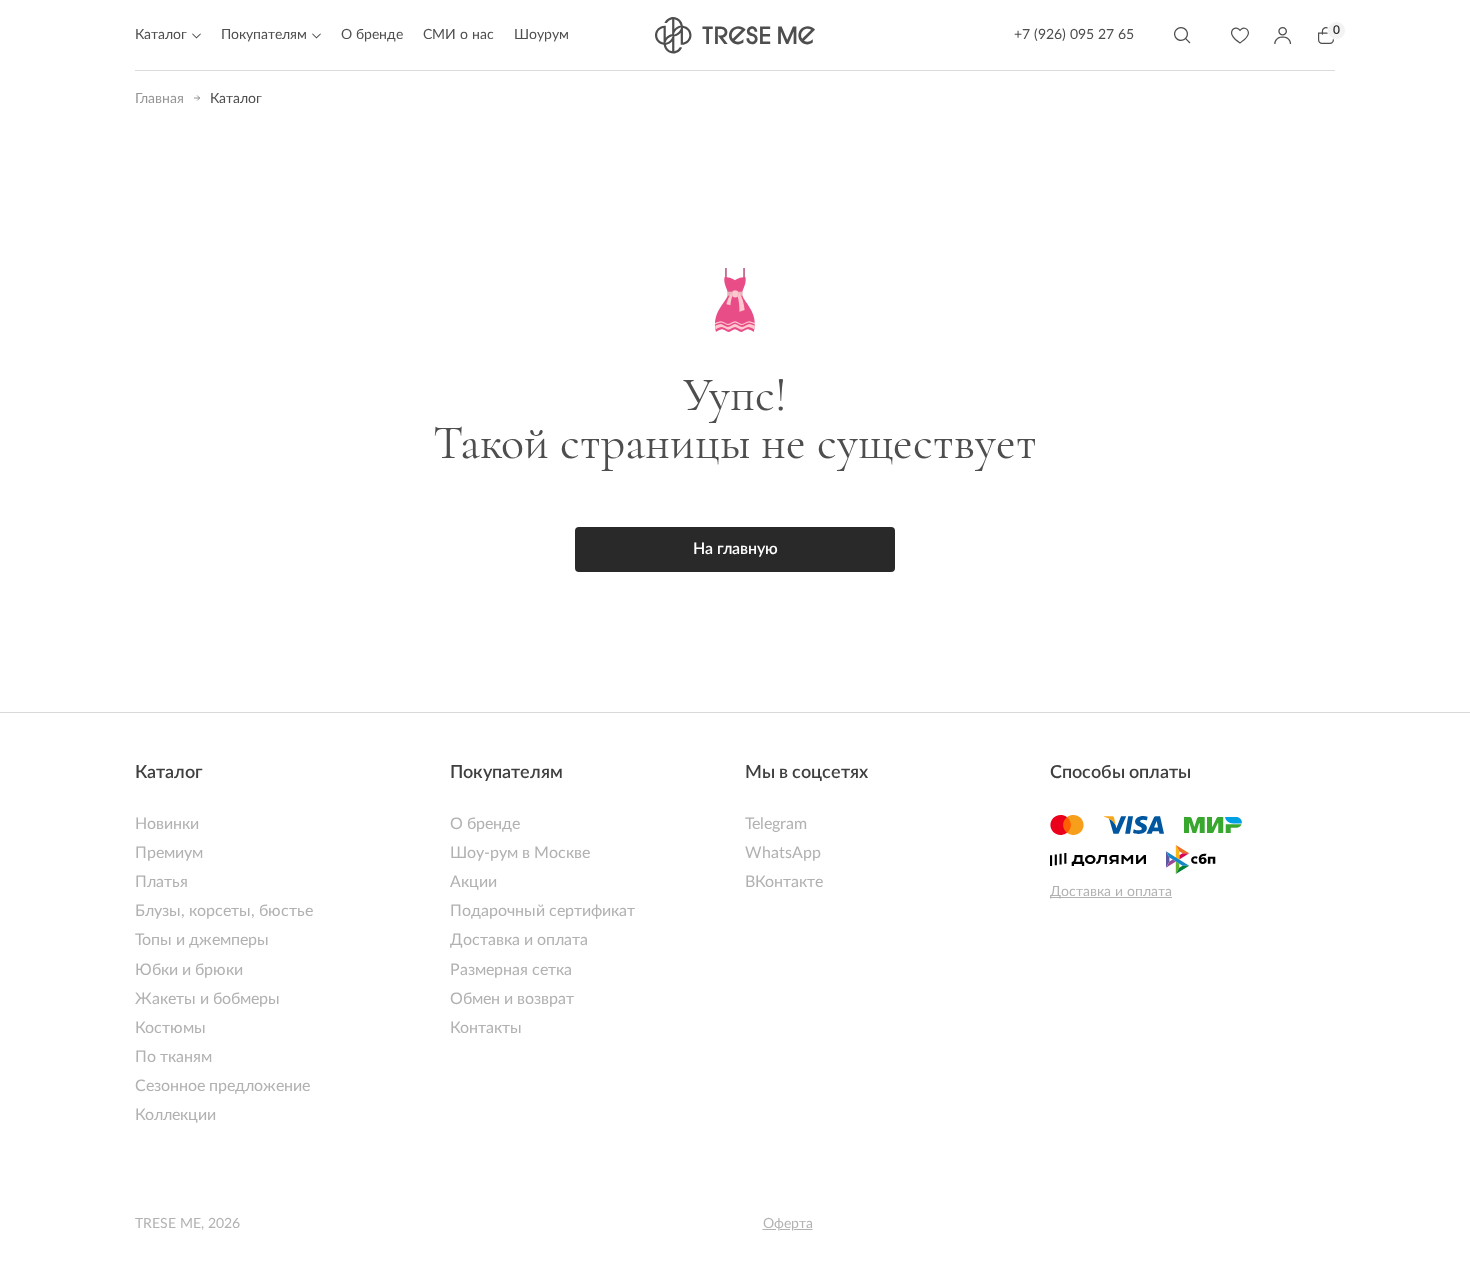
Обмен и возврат (512, 999)
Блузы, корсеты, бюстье (224, 911)
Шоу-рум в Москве (520, 853)
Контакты (486, 1028)
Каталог (169, 773)
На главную (735, 549)
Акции (473, 882)
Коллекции (175, 1115)
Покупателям (506, 773)
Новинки (167, 824)
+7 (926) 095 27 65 (1074, 35)
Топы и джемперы (202, 940)
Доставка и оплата (519, 940)
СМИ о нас (458, 35)
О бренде (372, 35)
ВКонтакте (784, 882)
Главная (159, 99)
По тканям (173, 1057)
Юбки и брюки (189, 970)
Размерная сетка (511, 970)
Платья (161, 882)
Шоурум (541, 35)
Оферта (788, 1224)
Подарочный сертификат (542, 911)
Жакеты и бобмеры (207, 999)
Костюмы (170, 1028)
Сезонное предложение (222, 1086)
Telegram (776, 824)
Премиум (169, 853)
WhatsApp (783, 853)
